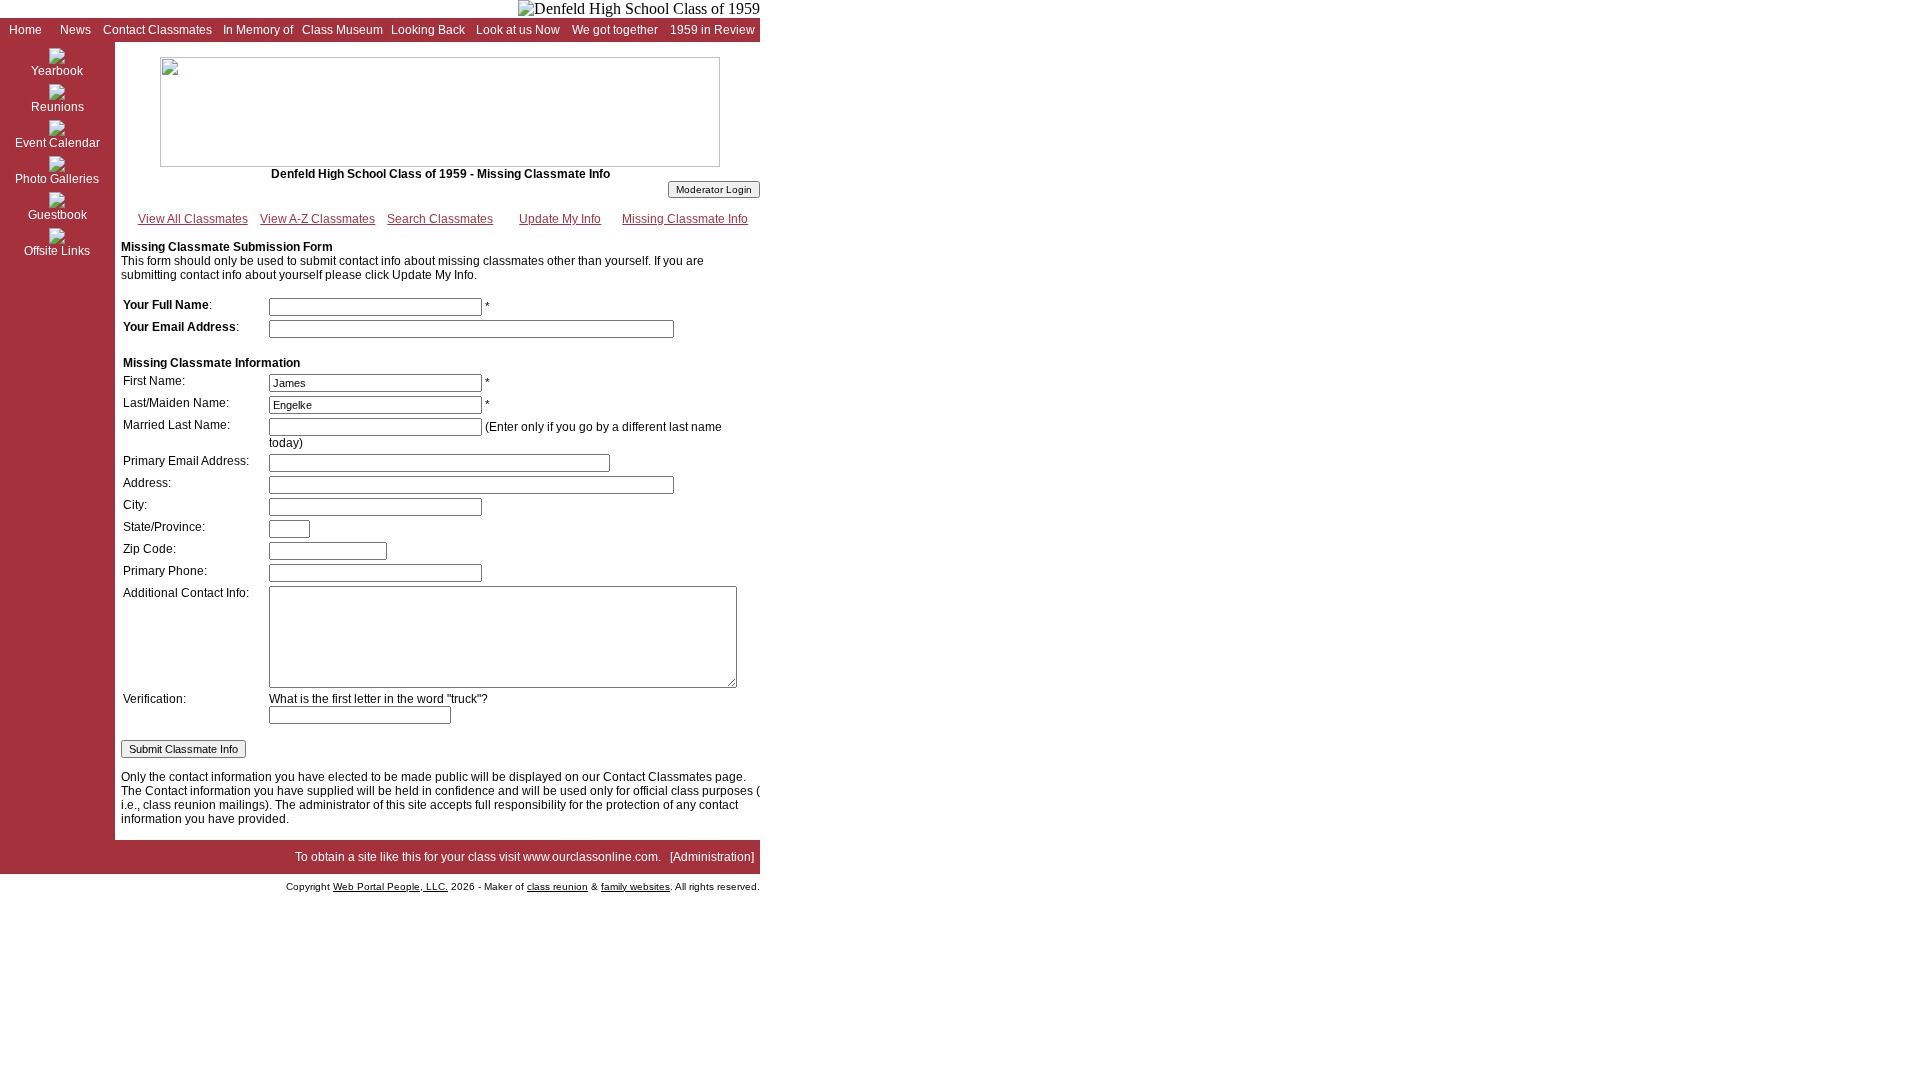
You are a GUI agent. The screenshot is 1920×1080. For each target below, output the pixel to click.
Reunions (57, 107)
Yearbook (57, 71)
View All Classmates (193, 219)
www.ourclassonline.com (590, 857)
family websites (635, 886)
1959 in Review (712, 30)
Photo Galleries (57, 179)
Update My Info (560, 219)
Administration (712, 857)
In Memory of (258, 30)
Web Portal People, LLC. (390, 886)
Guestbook (57, 215)
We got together (615, 30)
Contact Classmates (157, 30)
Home (25, 30)
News (75, 30)
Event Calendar (57, 143)
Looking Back (428, 30)
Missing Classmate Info (685, 219)
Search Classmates (440, 219)
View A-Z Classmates (317, 219)
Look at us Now (518, 30)
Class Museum (342, 30)
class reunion (557, 886)
